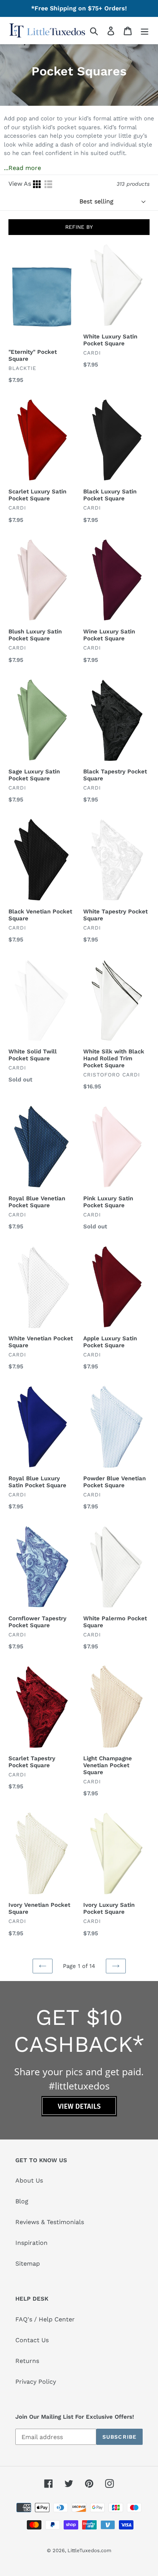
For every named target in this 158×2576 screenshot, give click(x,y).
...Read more (22, 168)
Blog (22, 2201)
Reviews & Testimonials (50, 2222)
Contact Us (32, 2340)
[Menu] (145, 31)
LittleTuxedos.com (89, 2550)
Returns (27, 2361)
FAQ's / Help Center (45, 2319)
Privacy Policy (36, 2382)
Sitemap (28, 2264)
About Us (29, 2180)
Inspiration (31, 2243)
